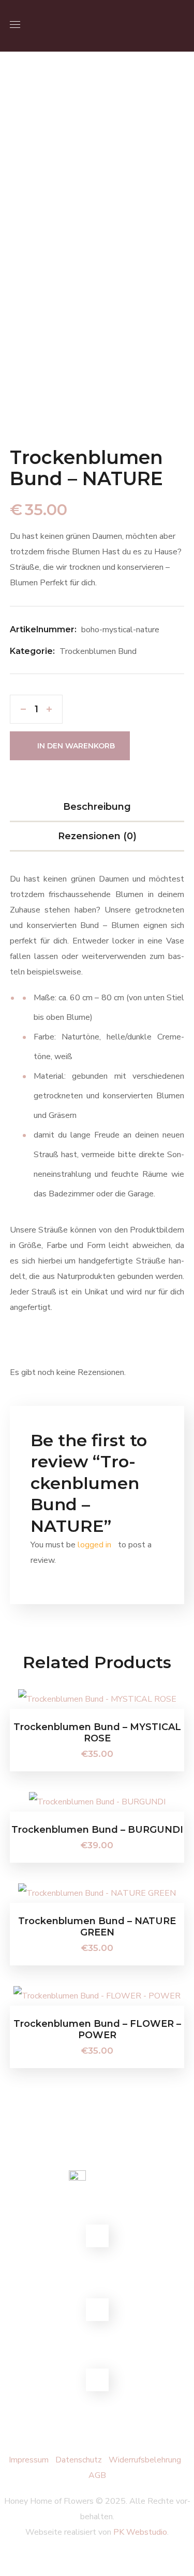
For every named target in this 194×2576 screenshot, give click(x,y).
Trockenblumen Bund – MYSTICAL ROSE (97, 1733)
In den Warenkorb (76, 746)
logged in (94, 1545)
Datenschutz (79, 2460)
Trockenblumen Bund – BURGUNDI (97, 1830)
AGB (97, 2475)
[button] (180, 26)
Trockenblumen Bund (98, 651)
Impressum (29, 2460)
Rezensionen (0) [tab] (97, 836)
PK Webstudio (140, 2532)
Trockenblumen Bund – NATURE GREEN (97, 1927)
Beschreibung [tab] (97, 807)
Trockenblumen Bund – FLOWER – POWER (97, 2029)
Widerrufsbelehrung (146, 2460)
